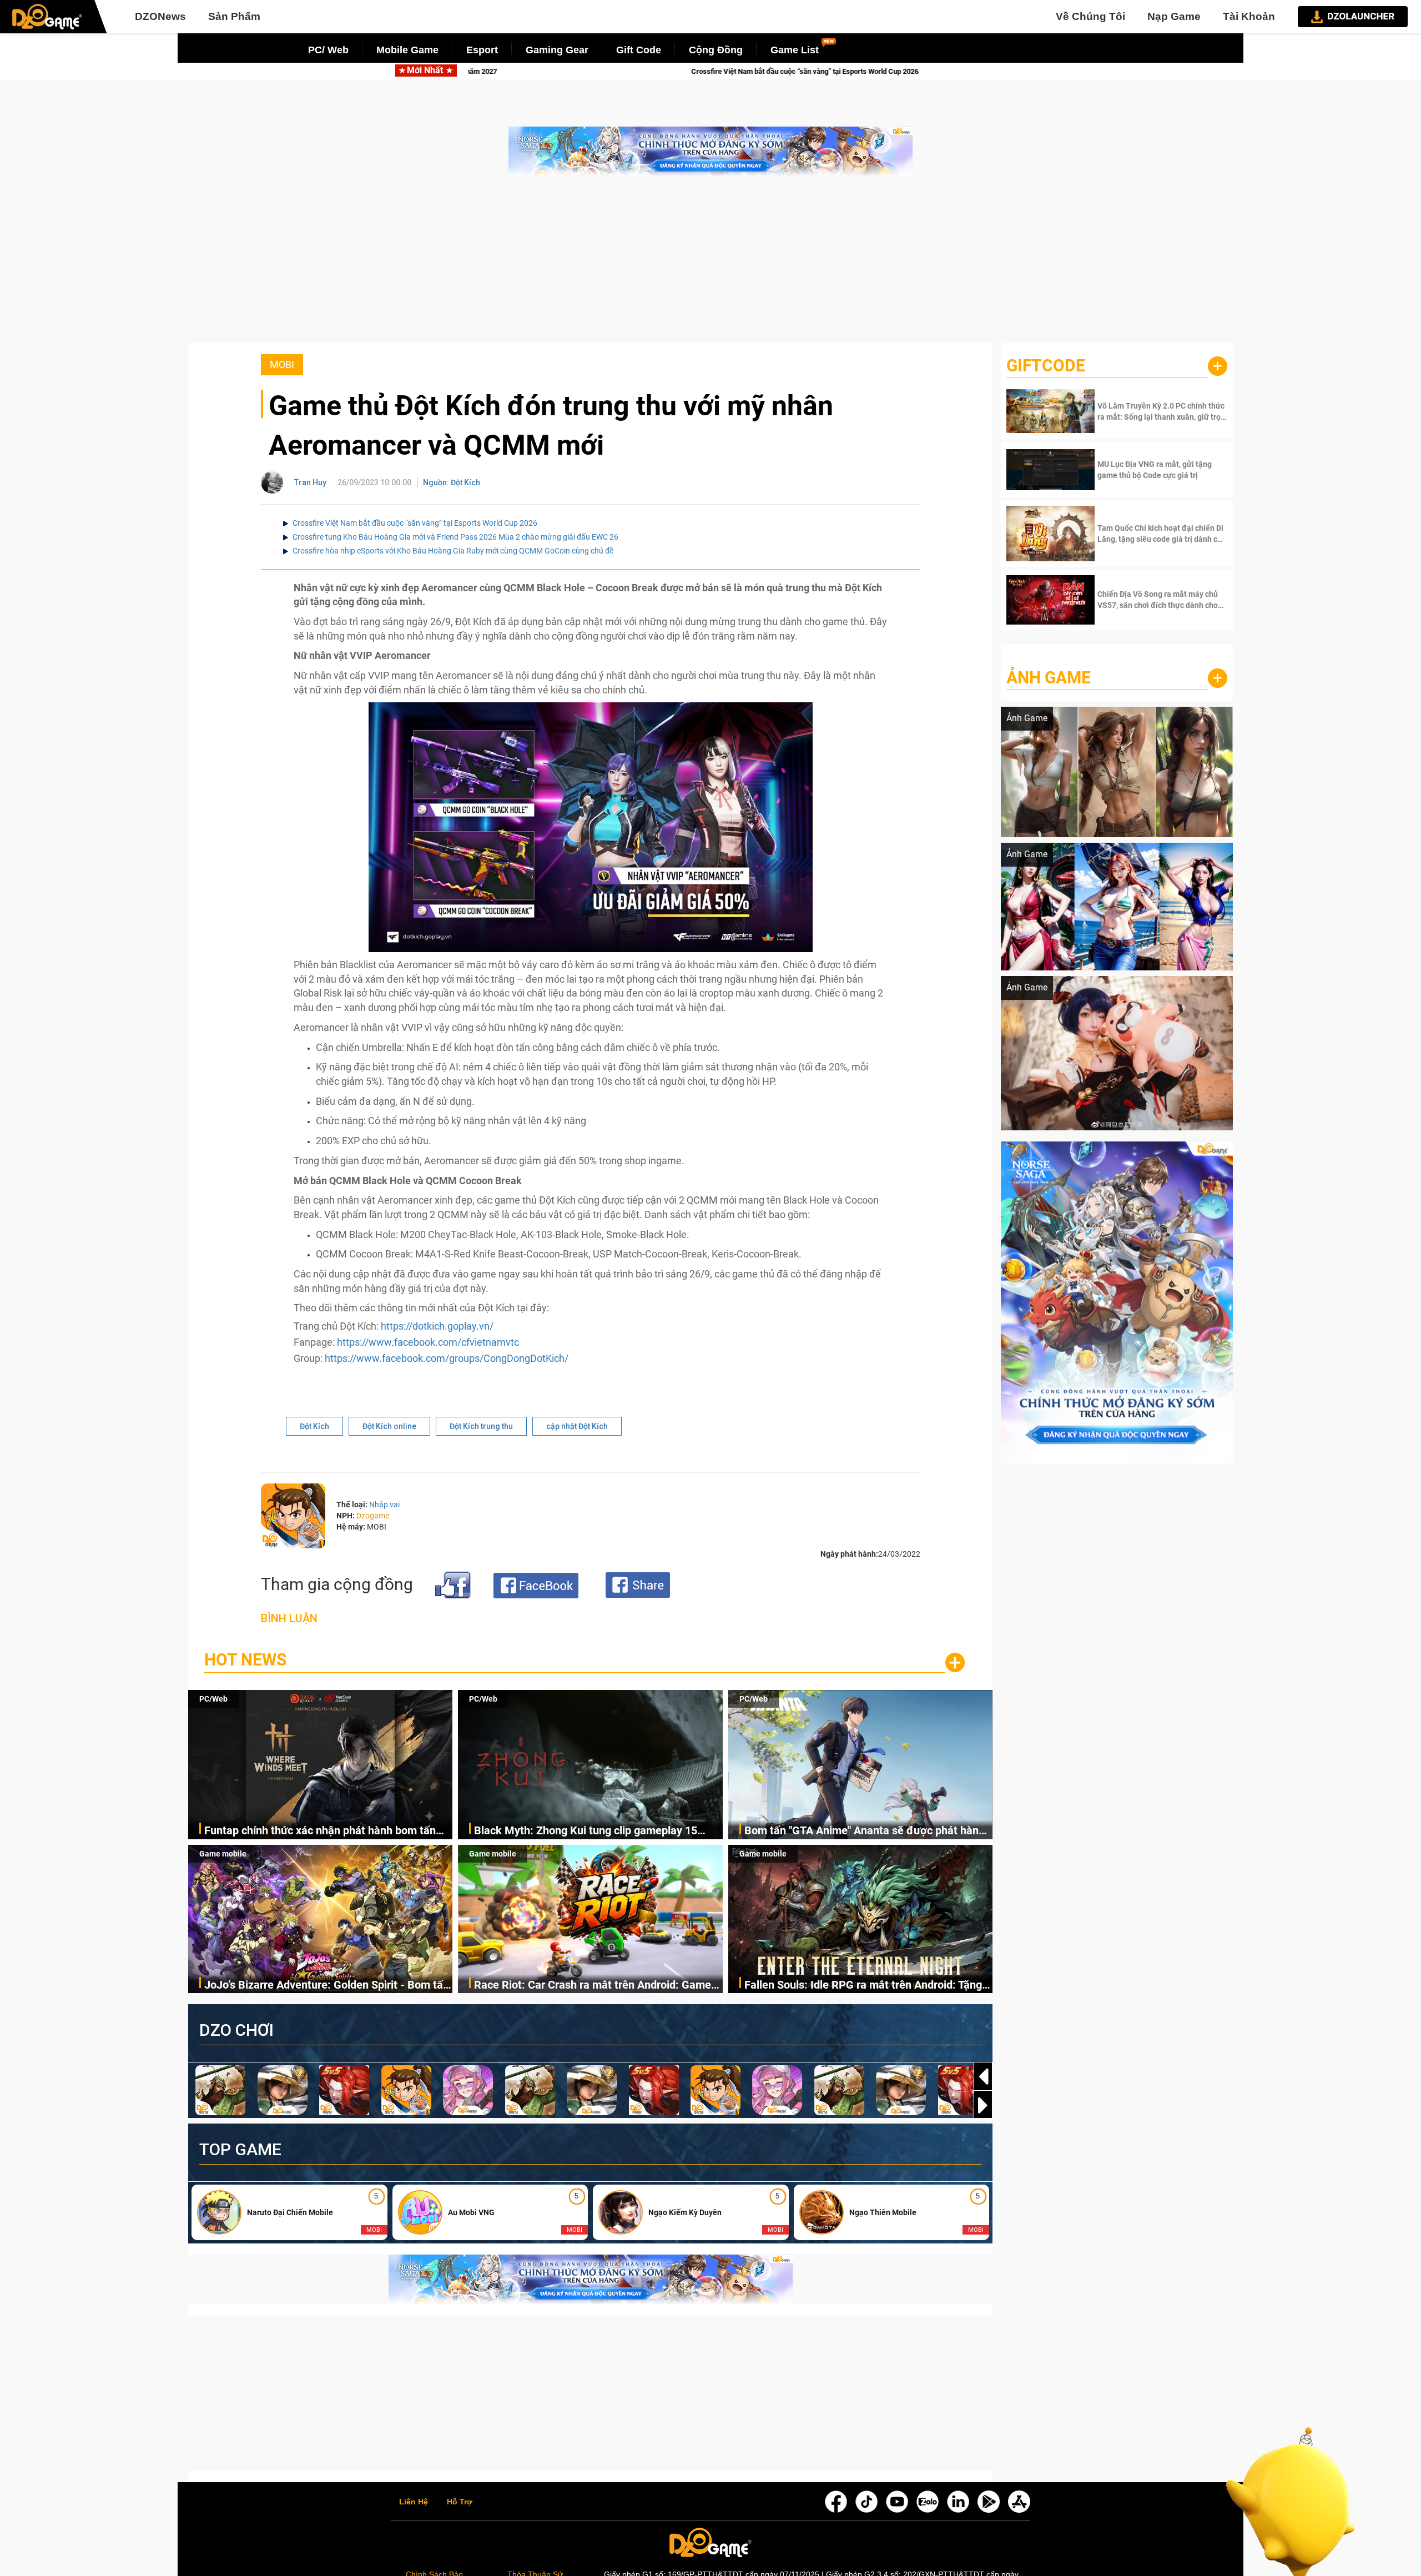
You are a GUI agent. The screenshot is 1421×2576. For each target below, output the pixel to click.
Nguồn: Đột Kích (452, 482)
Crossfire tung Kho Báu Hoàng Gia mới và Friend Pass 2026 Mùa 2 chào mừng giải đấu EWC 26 (455, 537)
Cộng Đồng (716, 50)
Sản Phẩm (234, 16)
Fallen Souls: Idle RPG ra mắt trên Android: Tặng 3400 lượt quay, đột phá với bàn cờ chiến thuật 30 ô (866, 1986)
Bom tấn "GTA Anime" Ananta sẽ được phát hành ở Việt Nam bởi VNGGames (865, 1831)
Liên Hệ (414, 2502)
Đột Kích (314, 1426)
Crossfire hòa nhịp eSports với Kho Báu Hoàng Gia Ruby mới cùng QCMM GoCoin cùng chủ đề (453, 551)
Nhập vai (384, 1505)
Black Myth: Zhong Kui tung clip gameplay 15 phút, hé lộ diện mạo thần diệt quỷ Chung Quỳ (586, 1831)
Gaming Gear (557, 50)
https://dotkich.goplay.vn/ (437, 1326)
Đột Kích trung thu (481, 1426)
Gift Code (639, 50)
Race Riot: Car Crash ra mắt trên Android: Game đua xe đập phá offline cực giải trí (593, 1986)
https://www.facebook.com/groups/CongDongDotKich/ (447, 1358)
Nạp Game (1174, 16)
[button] (983, 2105)
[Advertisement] (710, 265)
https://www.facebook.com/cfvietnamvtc (428, 1342)
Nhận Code (1161, 411)
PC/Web (213, 1699)
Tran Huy (310, 482)
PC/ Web (328, 50)
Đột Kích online (389, 1426)
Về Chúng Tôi (1090, 16)
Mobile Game (407, 50)
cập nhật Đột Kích (577, 1426)
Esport (482, 50)
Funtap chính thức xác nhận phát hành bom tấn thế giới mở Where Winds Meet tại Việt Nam (320, 1831)
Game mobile (223, 1854)
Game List (795, 50)
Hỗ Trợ (460, 2502)
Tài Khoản (1249, 16)
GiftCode (1046, 366)
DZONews (160, 16)
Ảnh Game (1049, 678)
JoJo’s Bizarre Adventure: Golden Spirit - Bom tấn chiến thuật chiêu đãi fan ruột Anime (327, 1986)
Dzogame (373, 1516)
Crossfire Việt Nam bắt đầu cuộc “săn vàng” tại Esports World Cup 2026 (415, 523)
